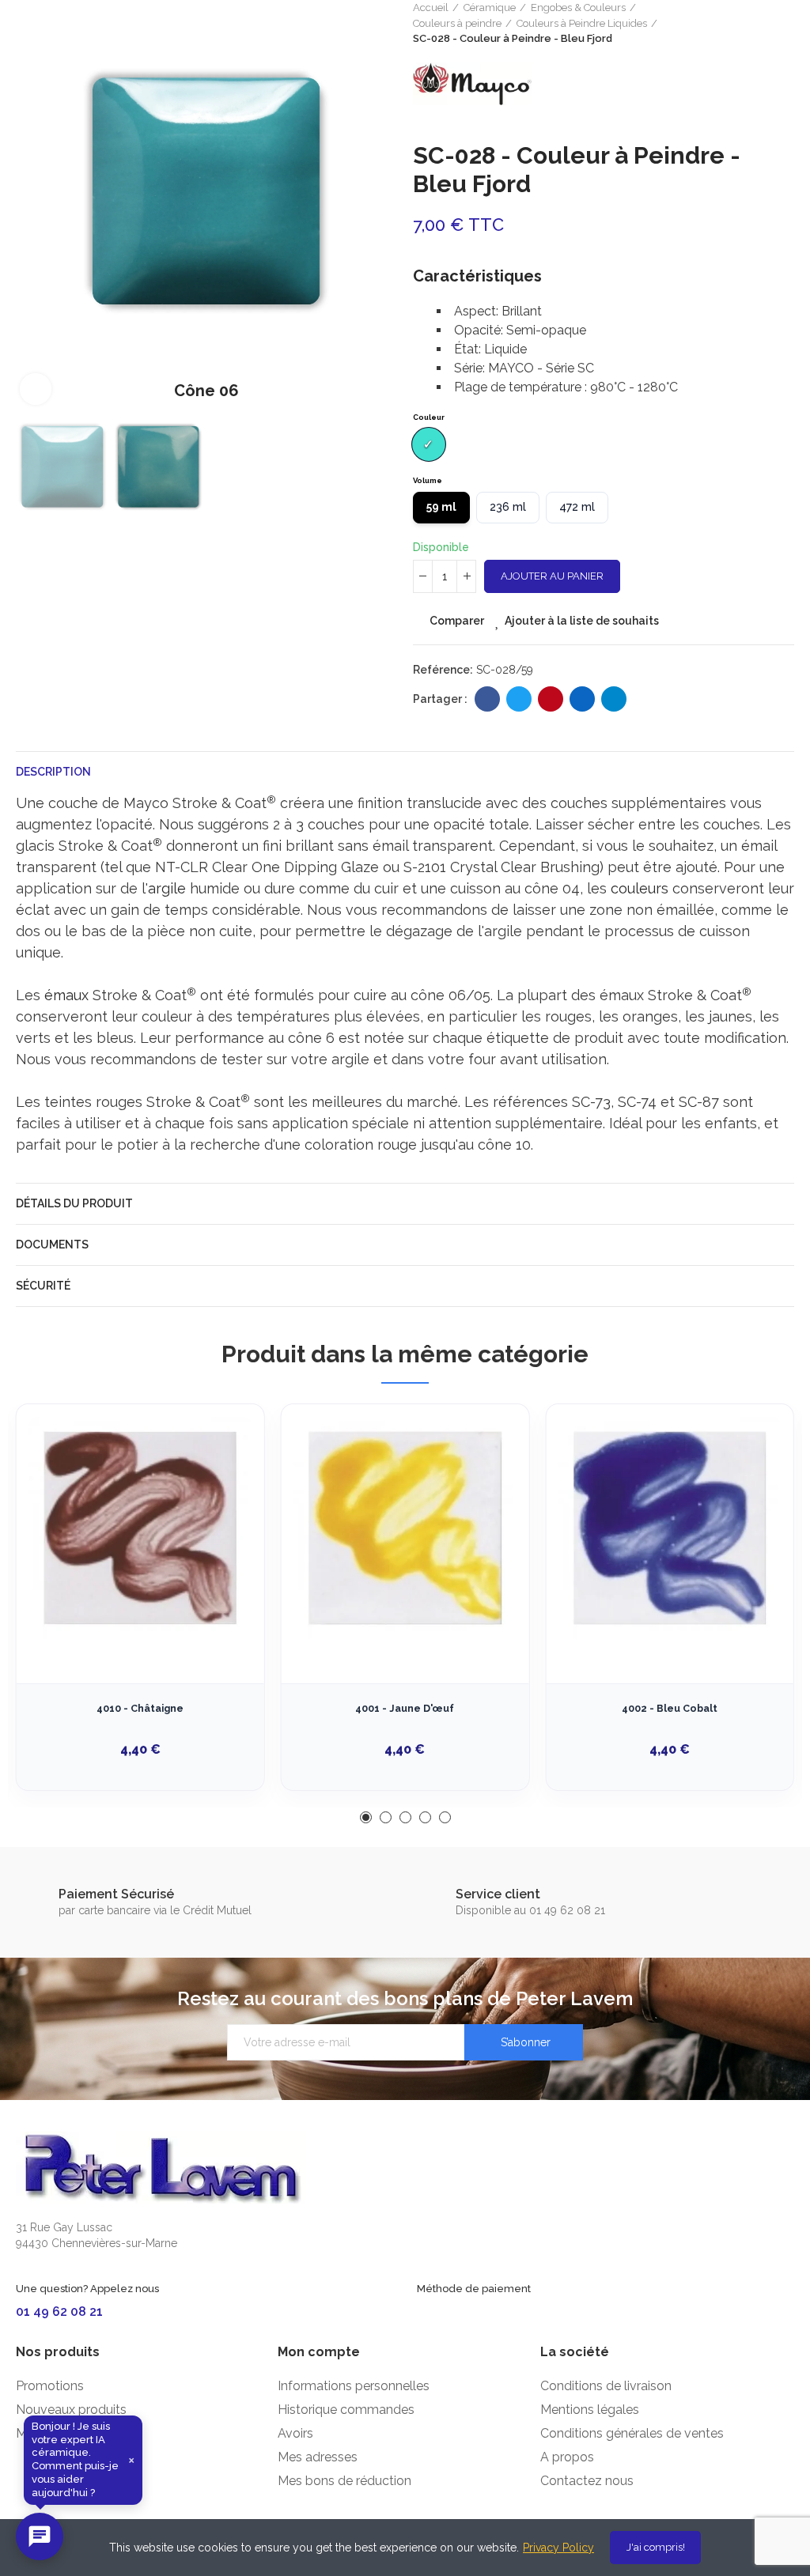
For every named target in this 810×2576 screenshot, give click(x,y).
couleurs (640, 888)
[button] (32, 209)
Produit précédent (743, 23)
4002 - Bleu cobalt (670, 1708)
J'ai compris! (656, 2547)
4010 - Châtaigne (140, 1708)
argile (167, 888)
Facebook (487, 699)
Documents (52, 1245)
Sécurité (43, 1286)
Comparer (457, 621)
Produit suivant (782, 23)
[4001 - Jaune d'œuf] (405, 1528)
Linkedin (582, 699)
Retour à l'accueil (763, 23)
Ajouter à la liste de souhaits (582, 621)
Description (53, 772)
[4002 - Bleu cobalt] (670, 1528)
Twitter (519, 699)
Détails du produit (74, 1203)
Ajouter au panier (552, 576)
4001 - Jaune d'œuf (405, 1708)
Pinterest (551, 699)
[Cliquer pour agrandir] (36, 389)
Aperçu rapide (225, 1495)
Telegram (614, 699)
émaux (66, 995)
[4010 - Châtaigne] (140, 1528)
